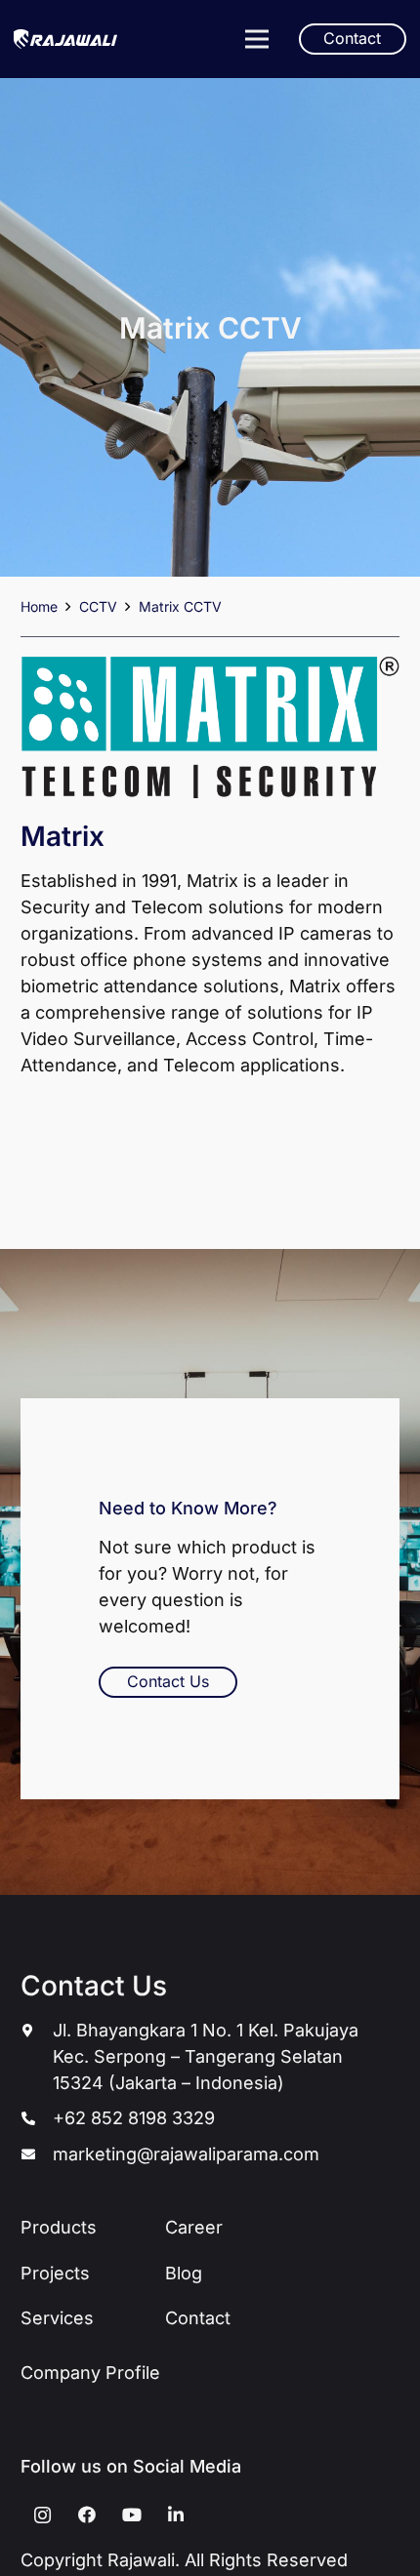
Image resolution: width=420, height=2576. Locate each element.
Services (57, 2318)
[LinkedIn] (176, 2515)
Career (194, 2227)
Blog (184, 2273)
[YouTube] (131, 2515)
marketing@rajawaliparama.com (186, 2154)
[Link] (65, 39)
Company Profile (90, 2373)
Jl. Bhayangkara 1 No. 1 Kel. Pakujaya (206, 2030)
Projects (55, 2273)
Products (59, 2227)
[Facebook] (87, 2515)
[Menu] (257, 39)
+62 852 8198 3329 (134, 2118)
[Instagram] (42, 2515)
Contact (198, 2318)
